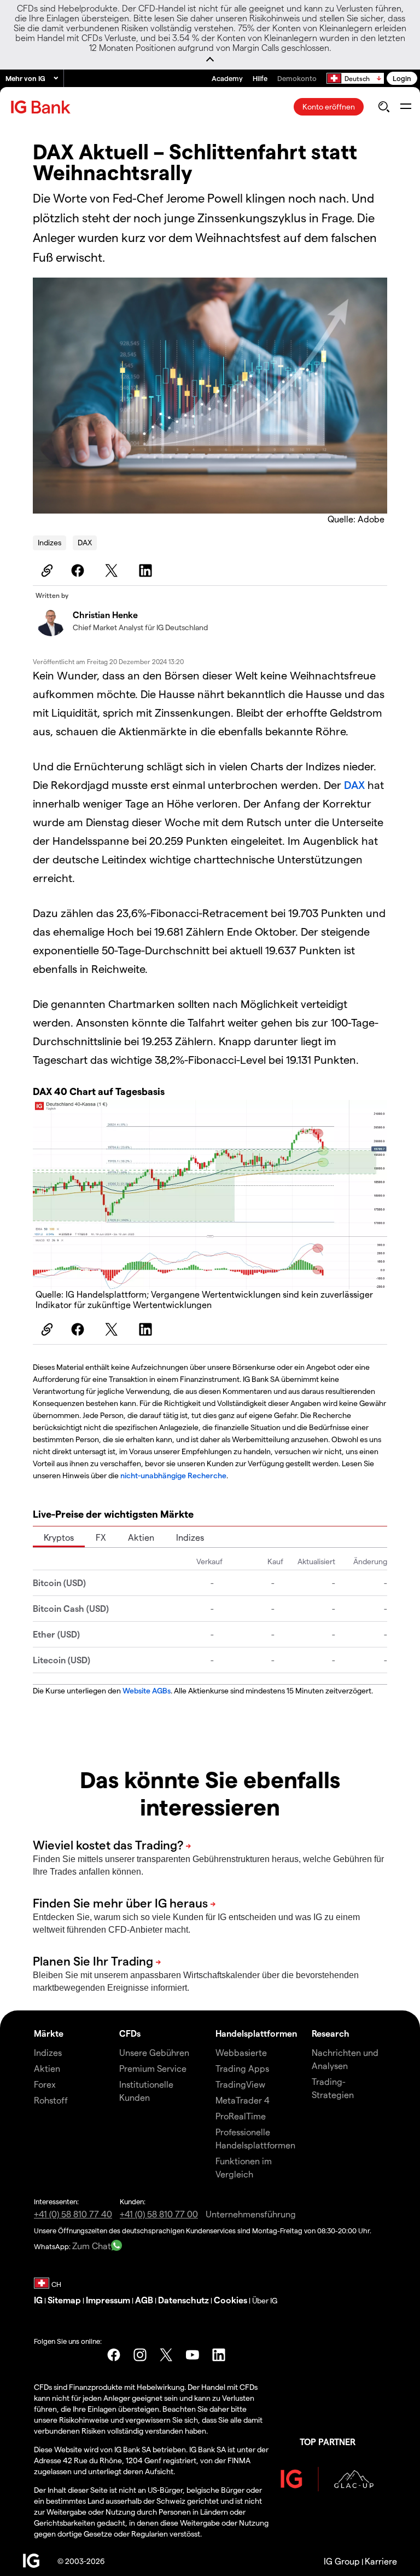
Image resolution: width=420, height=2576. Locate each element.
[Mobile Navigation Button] (406, 107)
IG (38, 2300)
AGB (144, 2300)
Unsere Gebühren (154, 2052)
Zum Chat (92, 2246)
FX (101, 1537)
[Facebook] (79, 570)
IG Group (342, 2561)
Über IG (265, 2300)
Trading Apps (242, 2068)
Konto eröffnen (329, 106)
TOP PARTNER (328, 2442)
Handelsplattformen (256, 2033)
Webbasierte (241, 2052)
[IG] (42, 107)
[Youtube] (192, 2355)
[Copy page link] (45, 570)
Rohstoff (51, 2100)
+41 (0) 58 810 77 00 (159, 2214)
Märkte (49, 2033)
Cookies (231, 2300)
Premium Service (153, 2068)
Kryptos (59, 1537)
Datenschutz (183, 2300)
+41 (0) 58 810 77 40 (73, 2214)
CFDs (130, 2033)
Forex (45, 2084)
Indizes (49, 542)
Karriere (381, 2561)
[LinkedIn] (147, 570)
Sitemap (64, 2300)
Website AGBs (147, 1690)
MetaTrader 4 (243, 2100)
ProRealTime (241, 2116)
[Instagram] (140, 2355)
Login (402, 78)
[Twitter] (113, 570)
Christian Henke (105, 615)
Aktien (141, 1537)
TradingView (240, 2084)
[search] (384, 107)
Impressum (108, 2300)
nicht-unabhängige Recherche (173, 1475)
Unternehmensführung (251, 2214)
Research (331, 2033)
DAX (85, 542)
